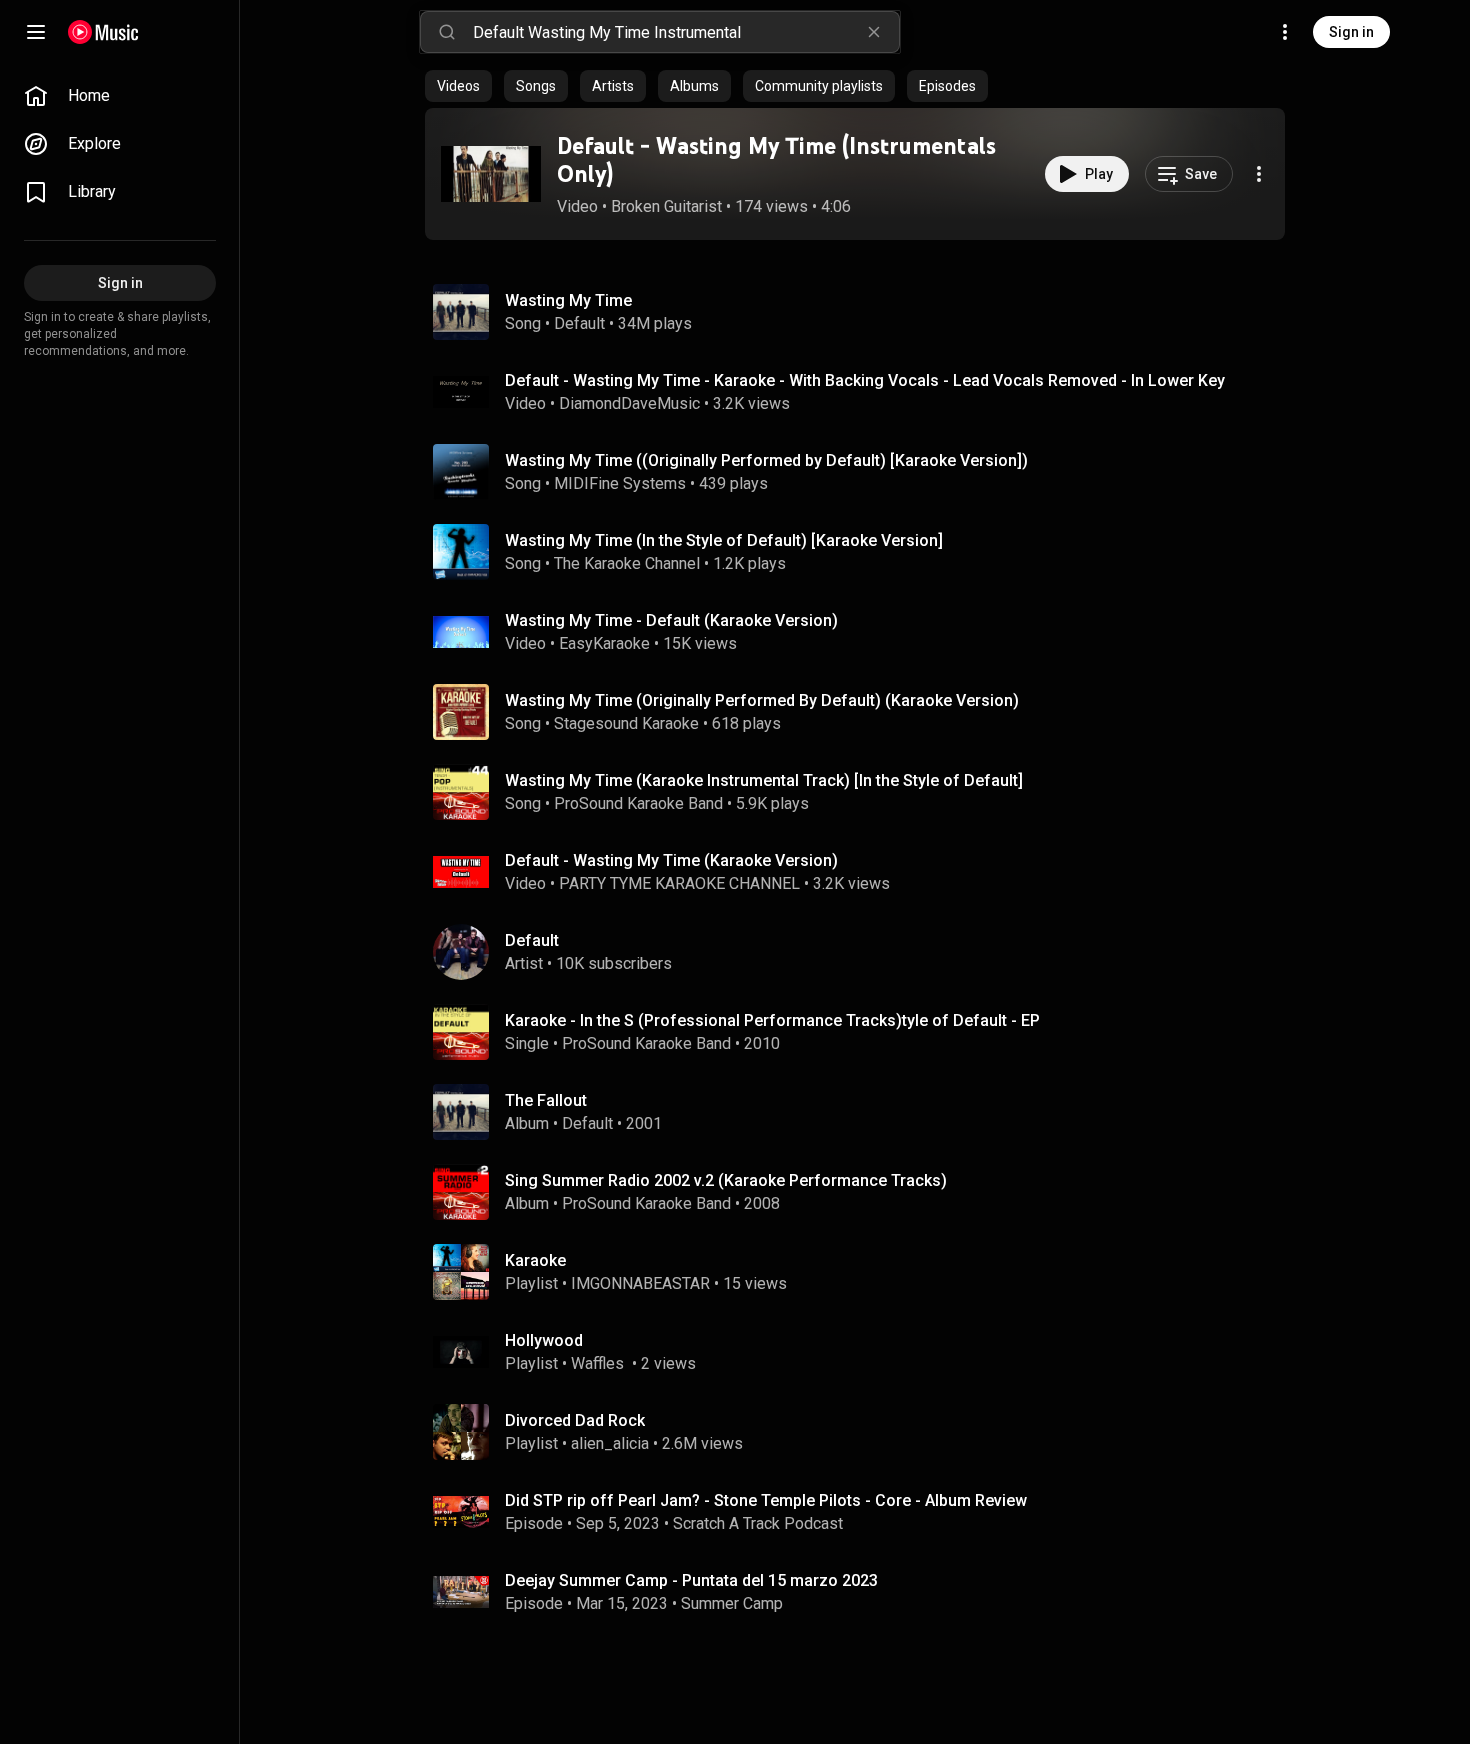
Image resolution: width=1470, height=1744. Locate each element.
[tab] (458, 86)
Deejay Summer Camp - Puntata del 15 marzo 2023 (691, 1580)
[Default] (863, 952)
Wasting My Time (568, 300)
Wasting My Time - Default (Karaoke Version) (671, 620)
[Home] (103, 32)
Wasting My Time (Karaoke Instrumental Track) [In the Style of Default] (764, 780)
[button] (491, 174)
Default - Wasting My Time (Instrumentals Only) (776, 160)
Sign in (1351, 32)
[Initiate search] (447, 32)
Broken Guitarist (666, 206)
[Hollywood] (863, 1352)
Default (579, 323)
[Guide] (36, 32)
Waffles (599, 1363)
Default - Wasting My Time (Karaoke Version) (671, 860)
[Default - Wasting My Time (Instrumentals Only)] (491, 174)
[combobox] (686, 32)
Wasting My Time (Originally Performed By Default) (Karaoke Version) (762, 700)
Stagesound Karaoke (626, 723)
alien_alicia (610, 1443)
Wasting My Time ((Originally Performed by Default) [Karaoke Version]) (766, 460)
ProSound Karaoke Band (638, 803)
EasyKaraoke (604, 643)
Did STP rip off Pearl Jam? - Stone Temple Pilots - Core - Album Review (766, 1500)
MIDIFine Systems (620, 483)
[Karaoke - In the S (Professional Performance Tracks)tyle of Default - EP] (863, 1032)
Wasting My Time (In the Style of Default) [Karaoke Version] (724, 540)
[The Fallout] (863, 1112)
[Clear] (874, 32)
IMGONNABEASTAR (640, 1283)
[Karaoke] (863, 1272)
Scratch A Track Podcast (758, 1523)
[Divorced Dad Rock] (863, 1432)
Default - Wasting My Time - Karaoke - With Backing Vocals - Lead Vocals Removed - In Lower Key (865, 380)
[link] (120, 96)
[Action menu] (1259, 174)
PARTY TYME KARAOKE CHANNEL (679, 883)
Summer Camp (732, 1603)
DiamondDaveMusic (629, 403)
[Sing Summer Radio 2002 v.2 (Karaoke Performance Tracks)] (863, 1192)
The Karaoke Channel (627, 563)
